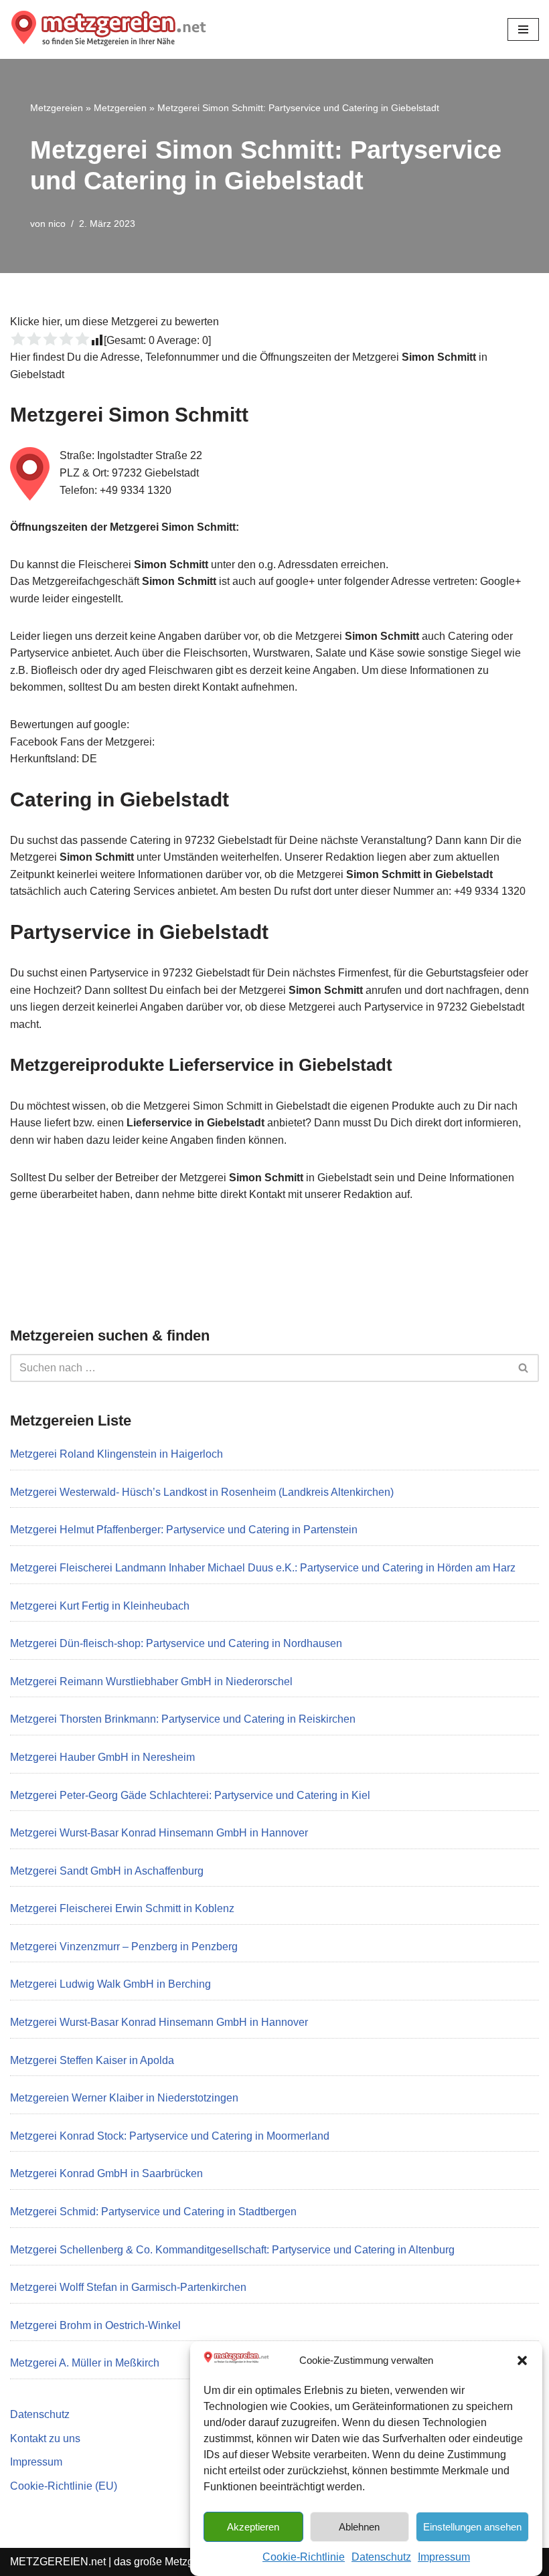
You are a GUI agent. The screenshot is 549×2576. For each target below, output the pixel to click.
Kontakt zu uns (45, 2438)
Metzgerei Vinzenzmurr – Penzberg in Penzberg (124, 1947)
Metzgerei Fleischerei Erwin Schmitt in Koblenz (122, 1908)
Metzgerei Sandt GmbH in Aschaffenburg (107, 1871)
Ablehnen (359, 2527)
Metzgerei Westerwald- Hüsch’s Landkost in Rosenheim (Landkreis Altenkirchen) (202, 1492)
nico (57, 224)
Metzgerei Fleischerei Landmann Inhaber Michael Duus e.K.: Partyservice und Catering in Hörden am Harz (263, 1568)
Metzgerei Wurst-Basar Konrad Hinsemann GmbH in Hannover (159, 1833)
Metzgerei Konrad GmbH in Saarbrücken (106, 2173)
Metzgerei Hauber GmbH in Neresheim (102, 1757)
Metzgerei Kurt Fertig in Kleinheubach (100, 1606)
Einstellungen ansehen (472, 2527)
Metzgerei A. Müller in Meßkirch (85, 2363)
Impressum (444, 2557)
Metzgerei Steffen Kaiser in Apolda (92, 2060)
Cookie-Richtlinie (304, 2557)
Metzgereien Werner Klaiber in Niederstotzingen (124, 2098)
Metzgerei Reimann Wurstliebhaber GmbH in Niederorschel (151, 1682)
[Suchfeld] (524, 1368)
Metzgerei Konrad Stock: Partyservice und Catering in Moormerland (170, 2136)
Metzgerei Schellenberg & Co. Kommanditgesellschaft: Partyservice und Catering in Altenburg (232, 2250)
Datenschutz (381, 2557)
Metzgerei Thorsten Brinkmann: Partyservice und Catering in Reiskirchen (183, 1719)
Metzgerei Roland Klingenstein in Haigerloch (116, 1454)
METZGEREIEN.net (58, 2562)
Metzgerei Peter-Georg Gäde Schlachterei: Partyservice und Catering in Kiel (190, 1795)
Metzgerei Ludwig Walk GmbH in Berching (110, 1984)
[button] (522, 2360)
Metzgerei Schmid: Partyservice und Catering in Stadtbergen (153, 2212)
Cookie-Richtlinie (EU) (64, 2486)
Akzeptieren (253, 2527)
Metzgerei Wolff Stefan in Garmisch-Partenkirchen (128, 2287)
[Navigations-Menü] (523, 29)
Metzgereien (57, 108)
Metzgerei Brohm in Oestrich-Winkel (95, 2325)
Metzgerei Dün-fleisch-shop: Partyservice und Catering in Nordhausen (176, 1643)
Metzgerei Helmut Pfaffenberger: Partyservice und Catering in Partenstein (184, 1530)
